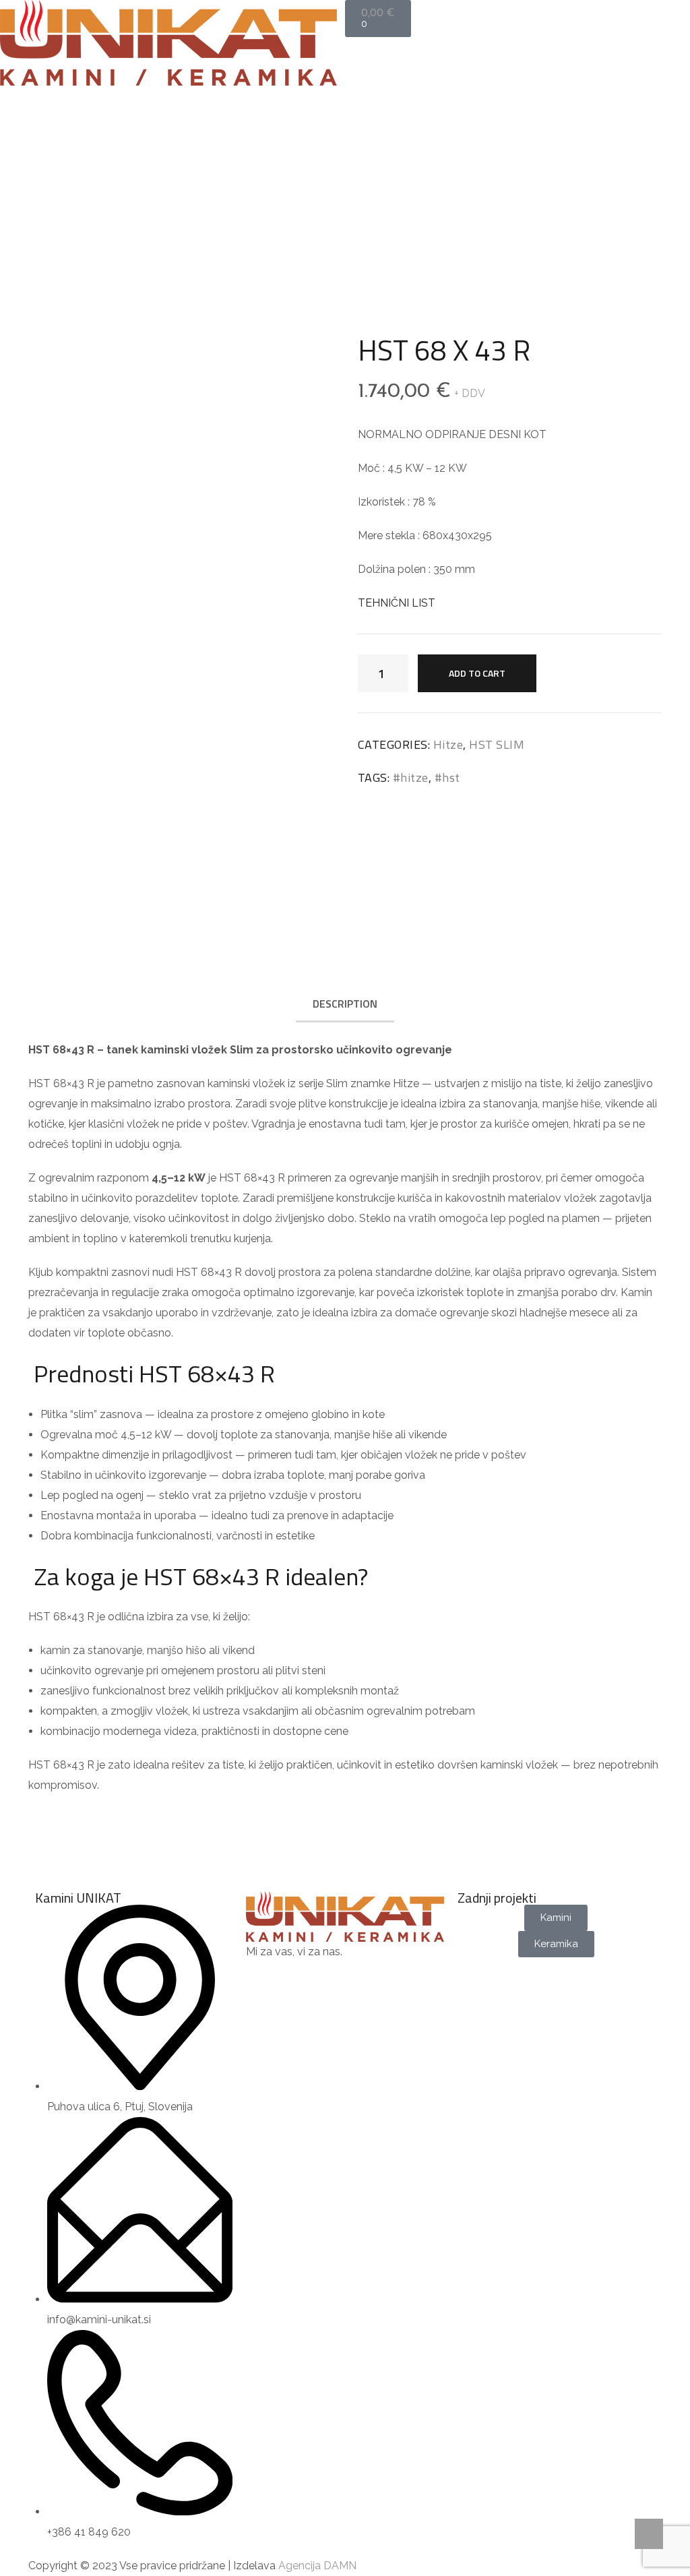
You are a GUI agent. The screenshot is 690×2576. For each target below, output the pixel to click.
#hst (447, 777)
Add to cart (477, 673)
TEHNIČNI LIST (397, 603)
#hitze (411, 777)
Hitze (303, 159)
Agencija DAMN (317, 2566)
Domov (252, 159)
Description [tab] (345, 1004)
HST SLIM (355, 159)
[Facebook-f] (263, 1979)
